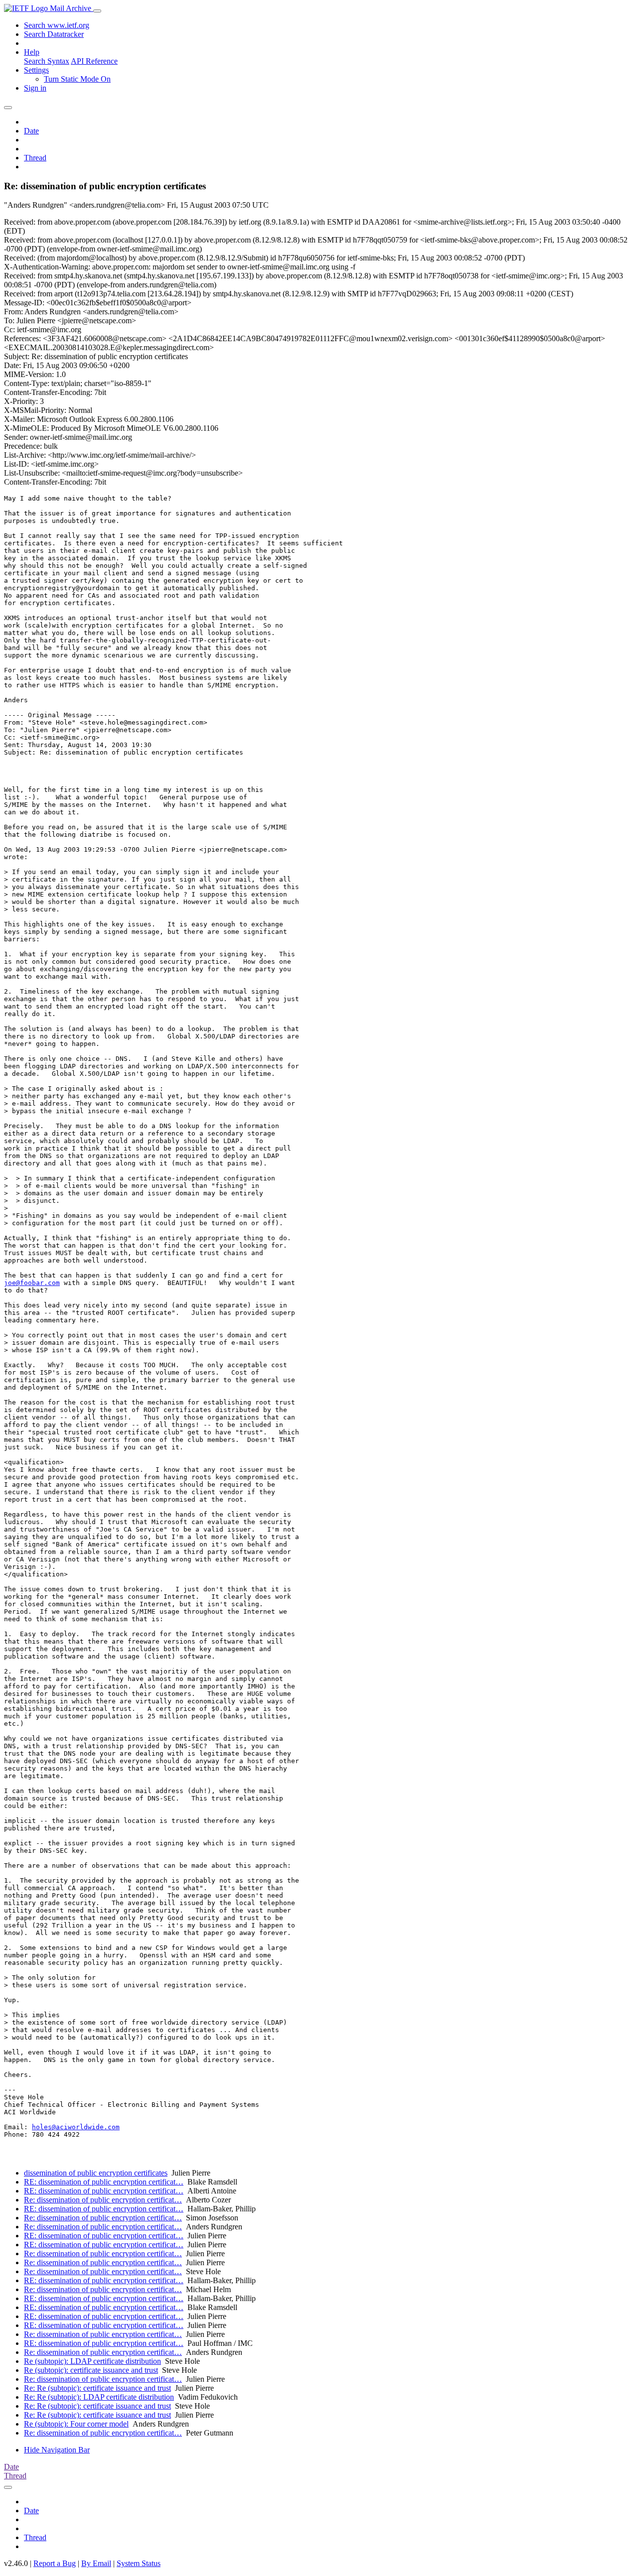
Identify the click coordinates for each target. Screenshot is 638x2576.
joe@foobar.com (32, 1283)
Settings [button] (36, 70)
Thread (35, 158)
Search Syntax (47, 61)
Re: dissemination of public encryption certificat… (103, 2200)
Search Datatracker (54, 34)
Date (31, 131)
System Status (139, 2563)
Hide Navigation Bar (57, 2450)
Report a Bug (55, 2563)
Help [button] (32, 52)
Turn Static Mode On (77, 79)
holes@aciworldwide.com (76, 2127)
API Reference (94, 61)
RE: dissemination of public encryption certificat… (104, 2182)
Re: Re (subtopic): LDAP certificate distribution (99, 2397)
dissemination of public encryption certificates (96, 2173)
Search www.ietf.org (57, 25)
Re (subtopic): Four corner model (76, 2424)
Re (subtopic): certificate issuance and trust (91, 2370)
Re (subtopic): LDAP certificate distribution (92, 2361)
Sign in (35, 88)
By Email (96, 2563)
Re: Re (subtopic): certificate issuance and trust (97, 2388)
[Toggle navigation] (97, 11)
